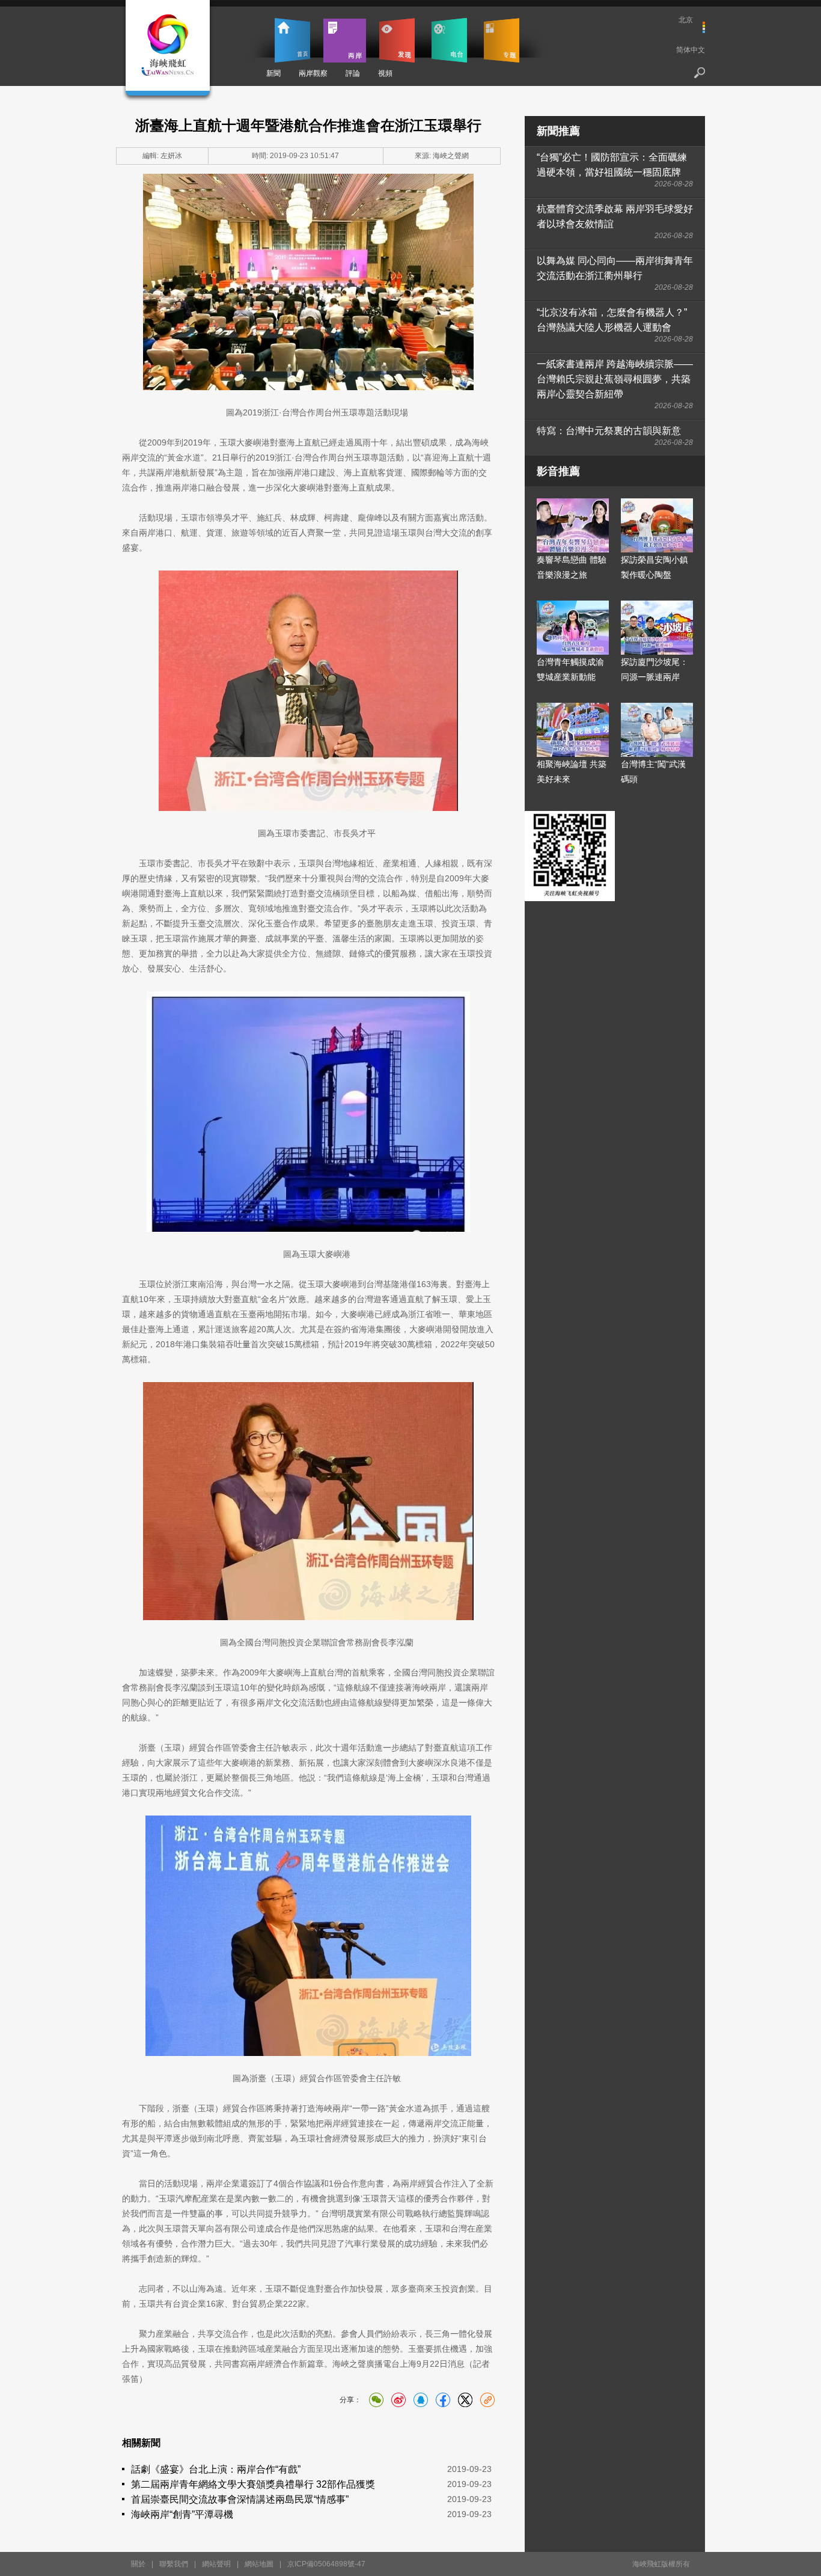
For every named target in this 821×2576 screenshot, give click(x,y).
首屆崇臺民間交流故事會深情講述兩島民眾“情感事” (240, 2499)
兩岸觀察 (313, 73)
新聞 (273, 73)
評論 (353, 73)
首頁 (292, 40)
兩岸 (345, 40)
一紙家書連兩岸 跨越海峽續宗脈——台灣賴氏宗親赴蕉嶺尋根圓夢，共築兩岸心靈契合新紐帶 (615, 379)
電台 (449, 40)
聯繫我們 (174, 2564)
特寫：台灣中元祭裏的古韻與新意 (609, 431)
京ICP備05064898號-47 (326, 2564)
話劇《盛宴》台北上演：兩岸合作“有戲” (216, 2469)
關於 (138, 2564)
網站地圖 (259, 2564)
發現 (397, 40)
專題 (502, 40)
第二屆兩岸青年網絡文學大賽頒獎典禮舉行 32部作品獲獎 (253, 2484)
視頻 (385, 73)
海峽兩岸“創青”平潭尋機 (182, 2514)
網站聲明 (216, 2564)
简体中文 (691, 50)
